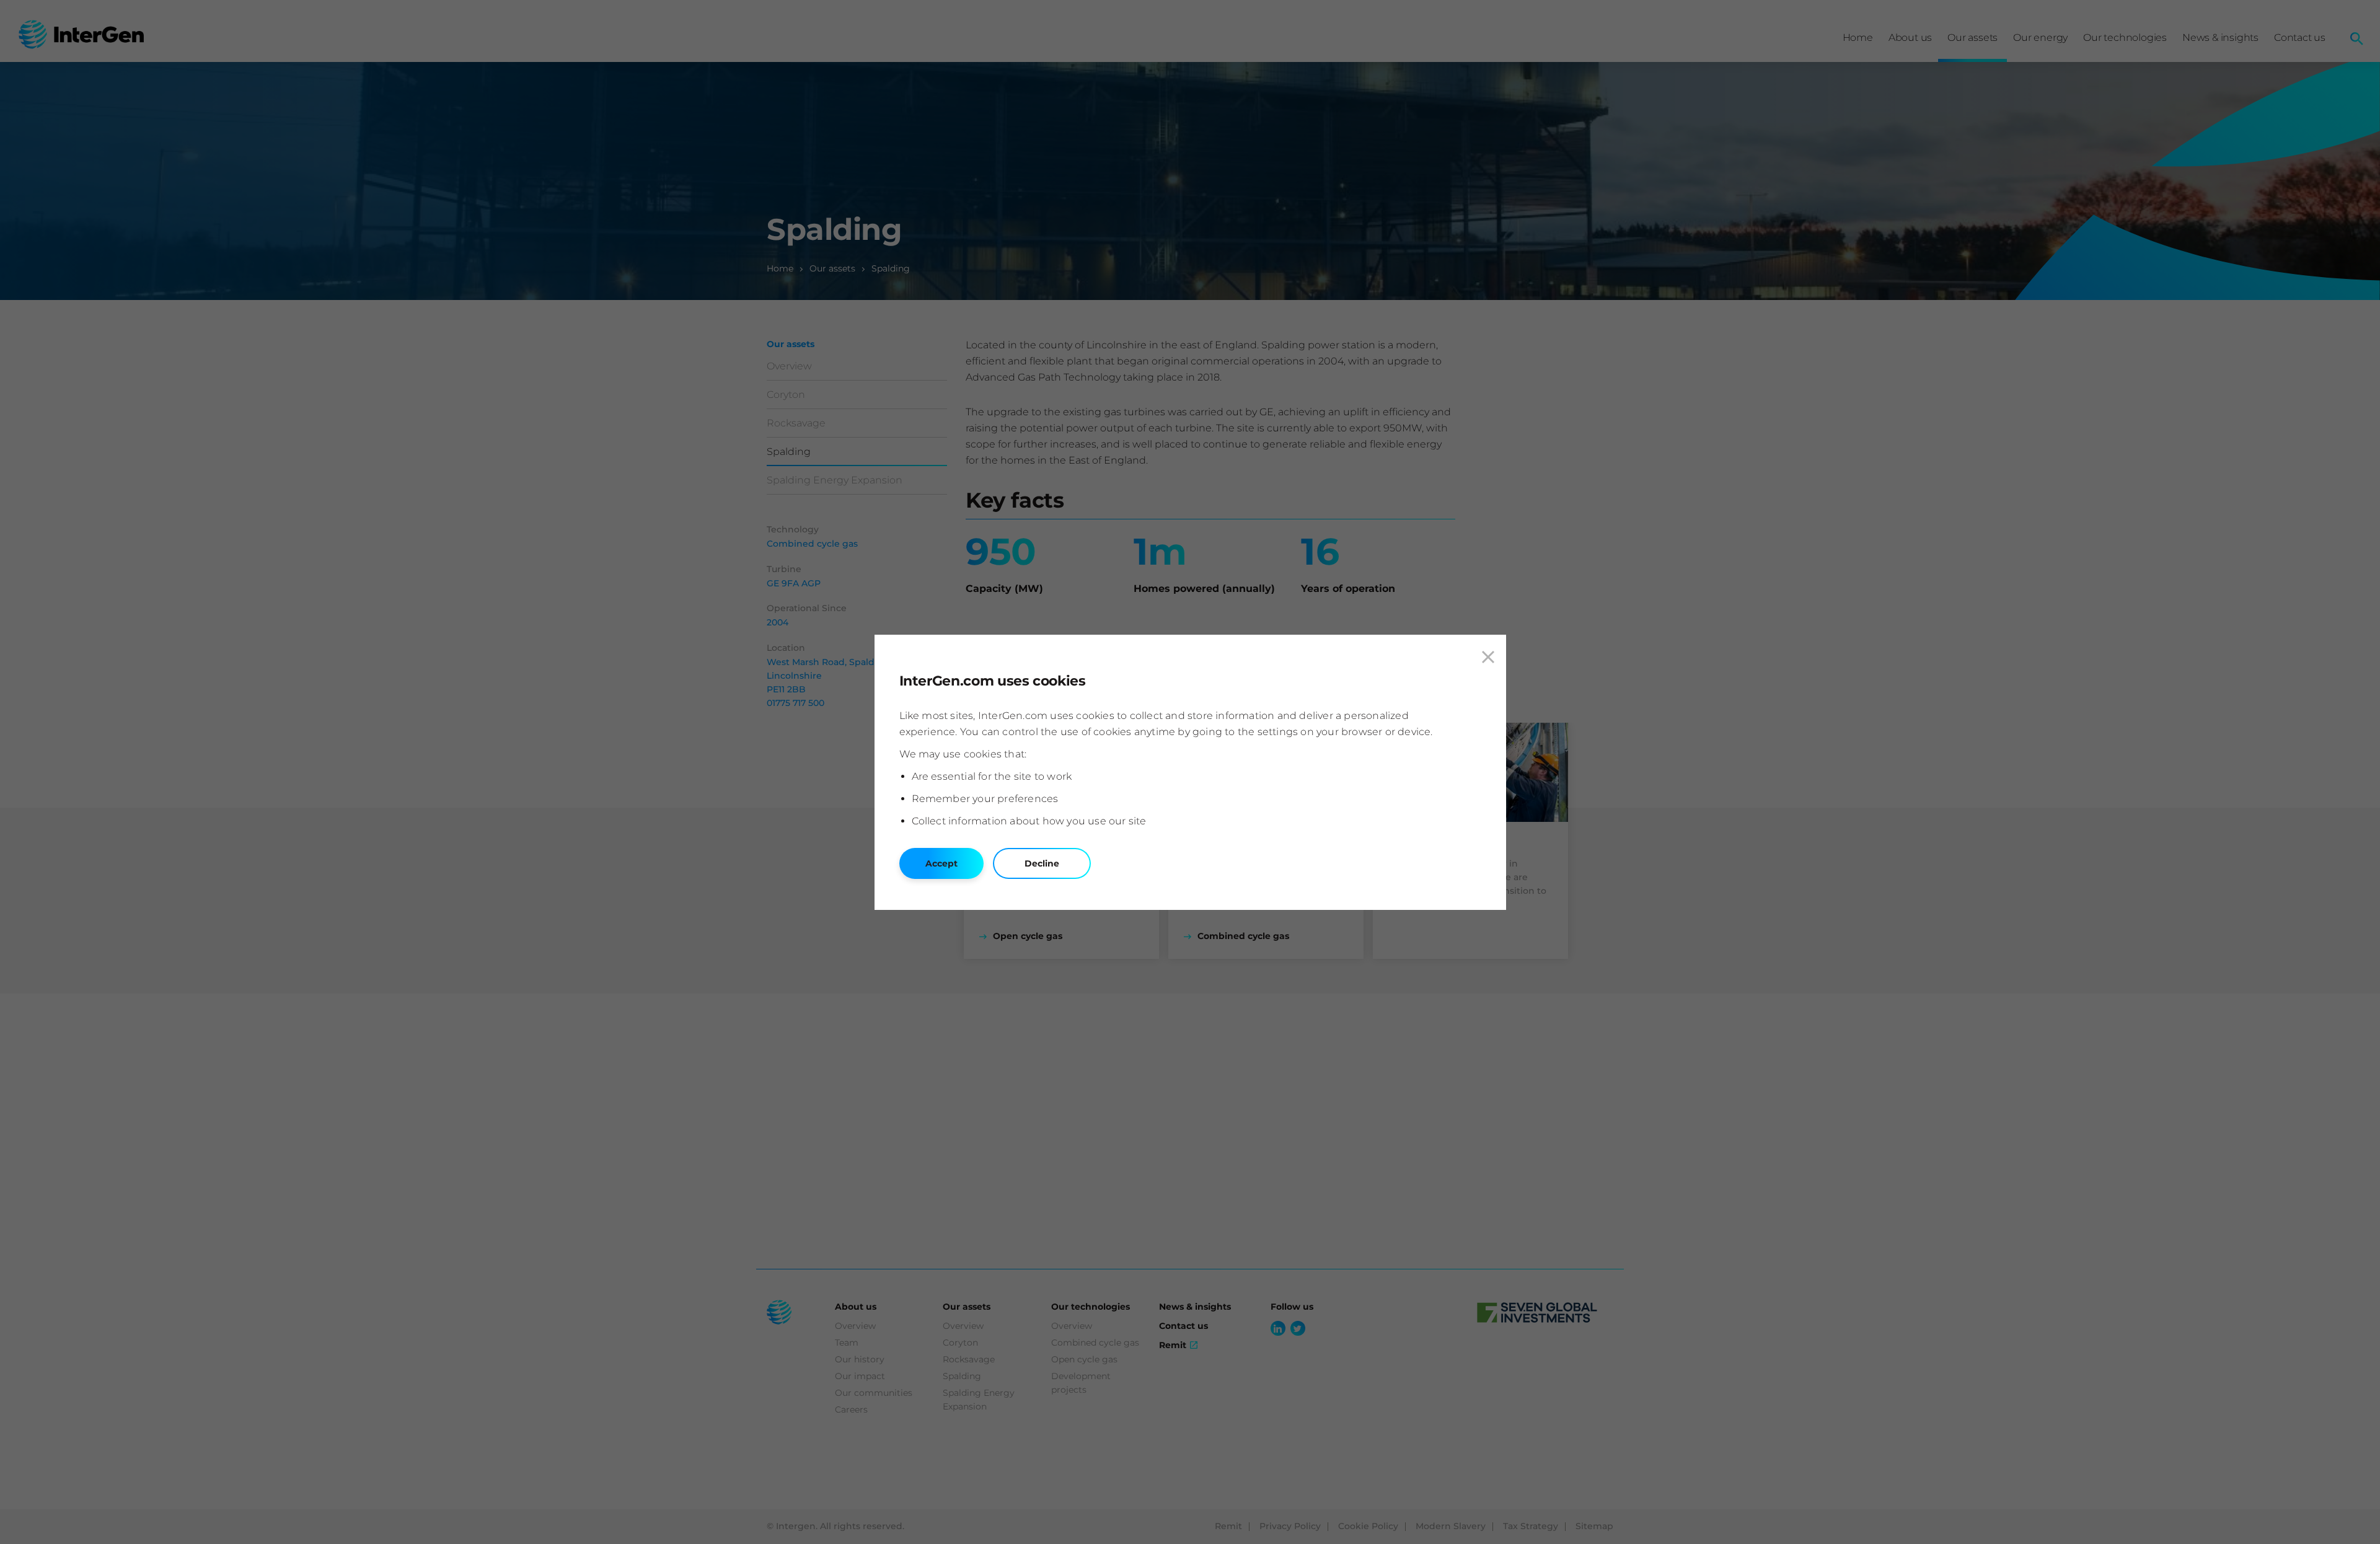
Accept (941, 863)
